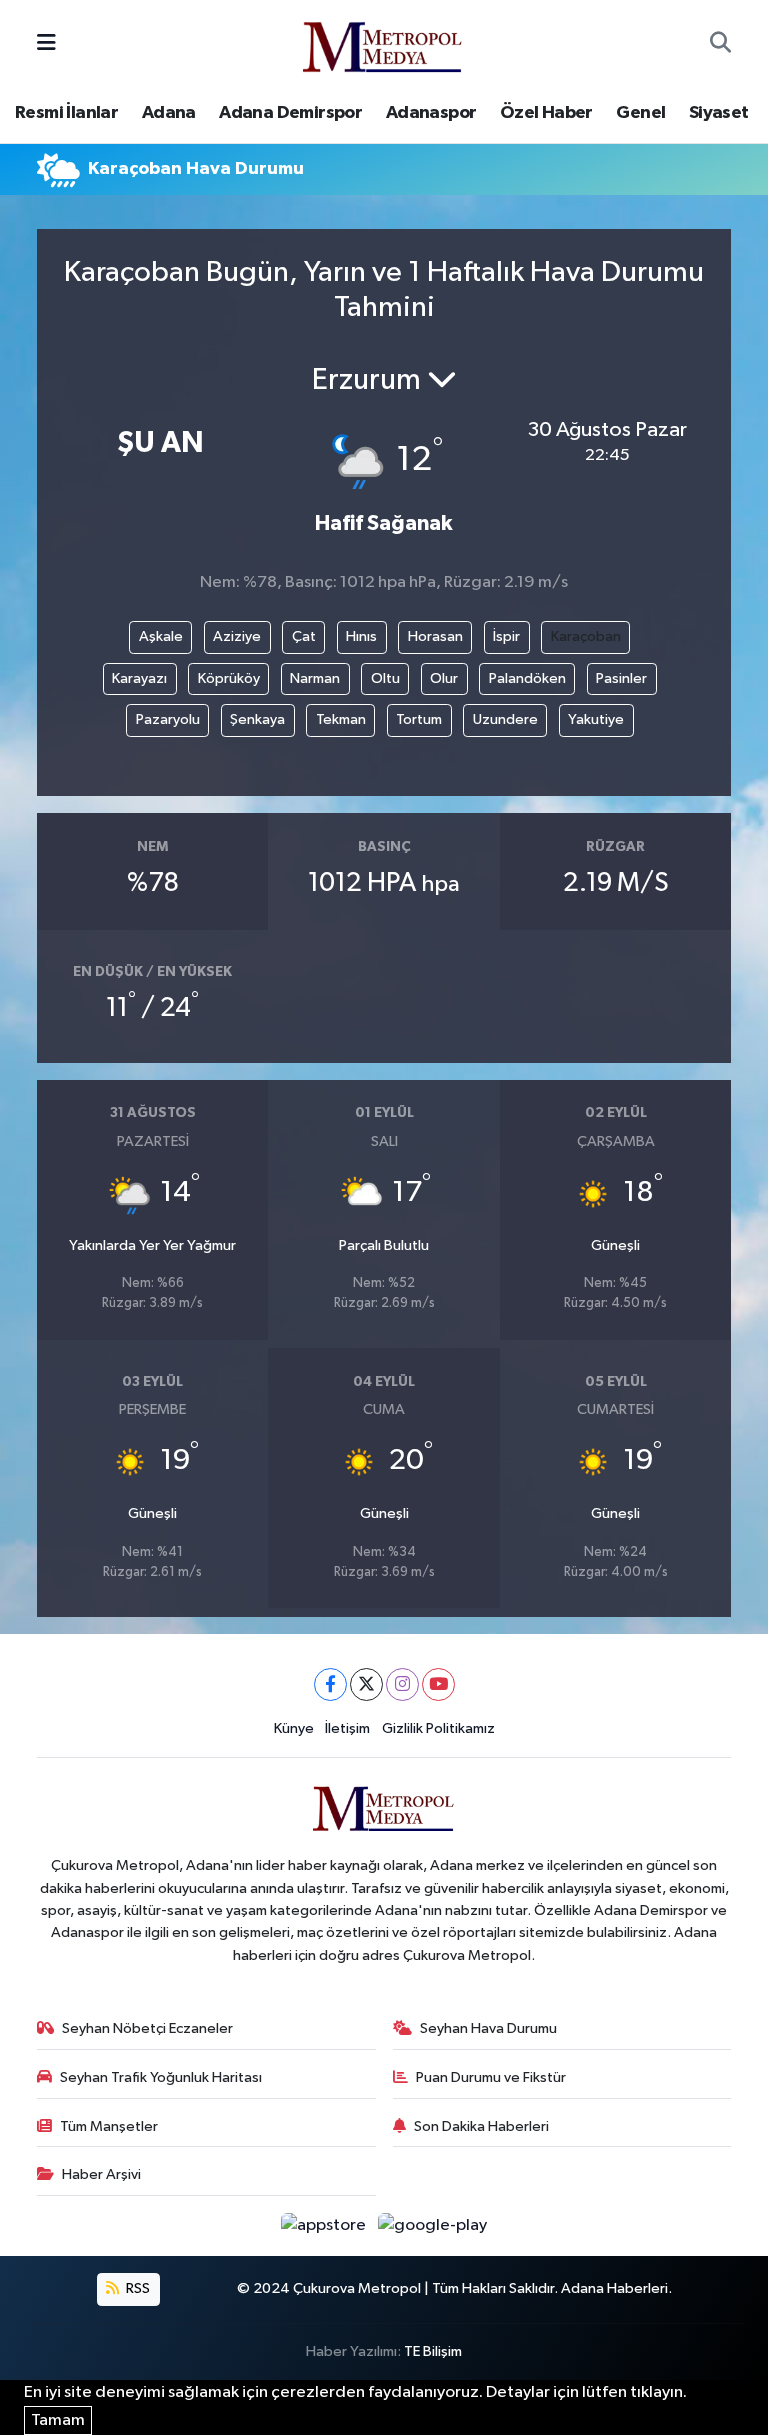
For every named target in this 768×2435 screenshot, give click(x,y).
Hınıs (361, 636)
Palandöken (527, 678)
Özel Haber (546, 113)
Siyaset (719, 113)
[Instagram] (402, 1684)
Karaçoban (586, 636)
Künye (294, 1728)
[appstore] (325, 2225)
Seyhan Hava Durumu (488, 2028)
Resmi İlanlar (66, 113)
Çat (304, 636)
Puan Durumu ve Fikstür (491, 2077)
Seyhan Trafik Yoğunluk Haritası (161, 2077)
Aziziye (237, 636)
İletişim (347, 1728)
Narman (315, 678)
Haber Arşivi (101, 2174)
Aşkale (161, 636)
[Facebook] (330, 1684)
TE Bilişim (433, 2351)
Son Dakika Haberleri (481, 2126)
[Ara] (720, 44)
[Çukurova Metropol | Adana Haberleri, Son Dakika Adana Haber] (383, 43)
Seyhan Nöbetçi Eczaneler (147, 2028)
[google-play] (433, 2225)
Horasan (435, 636)
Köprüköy (229, 678)
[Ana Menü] (46, 43)
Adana (169, 113)
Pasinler (621, 678)
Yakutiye (596, 719)
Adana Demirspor (290, 113)
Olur (444, 678)
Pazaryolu (168, 719)
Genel (640, 113)
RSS (136, 2288)
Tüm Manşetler (109, 2126)
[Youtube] (438, 1684)
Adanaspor (431, 113)
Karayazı (139, 678)
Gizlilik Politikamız (438, 1728)
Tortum (419, 719)
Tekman (341, 719)
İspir (506, 636)
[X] (366, 1684)
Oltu (385, 678)
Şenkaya (257, 719)
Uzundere (505, 719)
